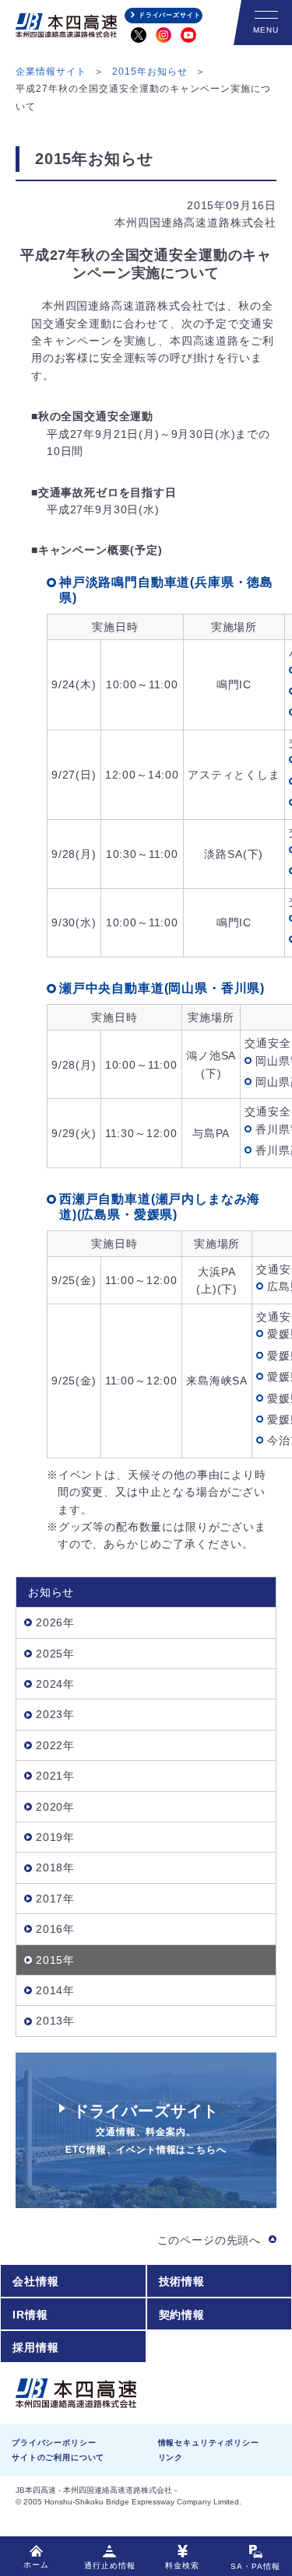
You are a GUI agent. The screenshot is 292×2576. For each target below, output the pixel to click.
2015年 (55, 1960)
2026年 (55, 1622)
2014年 (55, 1990)
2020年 (55, 1807)
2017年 (55, 1899)
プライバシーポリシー (54, 2443)
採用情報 (35, 2347)
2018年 (55, 1867)
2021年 (55, 1776)
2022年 (55, 1745)
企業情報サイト (51, 72)
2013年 (55, 2021)
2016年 (55, 1929)
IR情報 (30, 2315)
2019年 (55, 1837)
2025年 (55, 1654)
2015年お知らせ (150, 72)
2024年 (55, 1684)
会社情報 (35, 2281)
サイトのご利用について (58, 2457)
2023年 (55, 1714)
